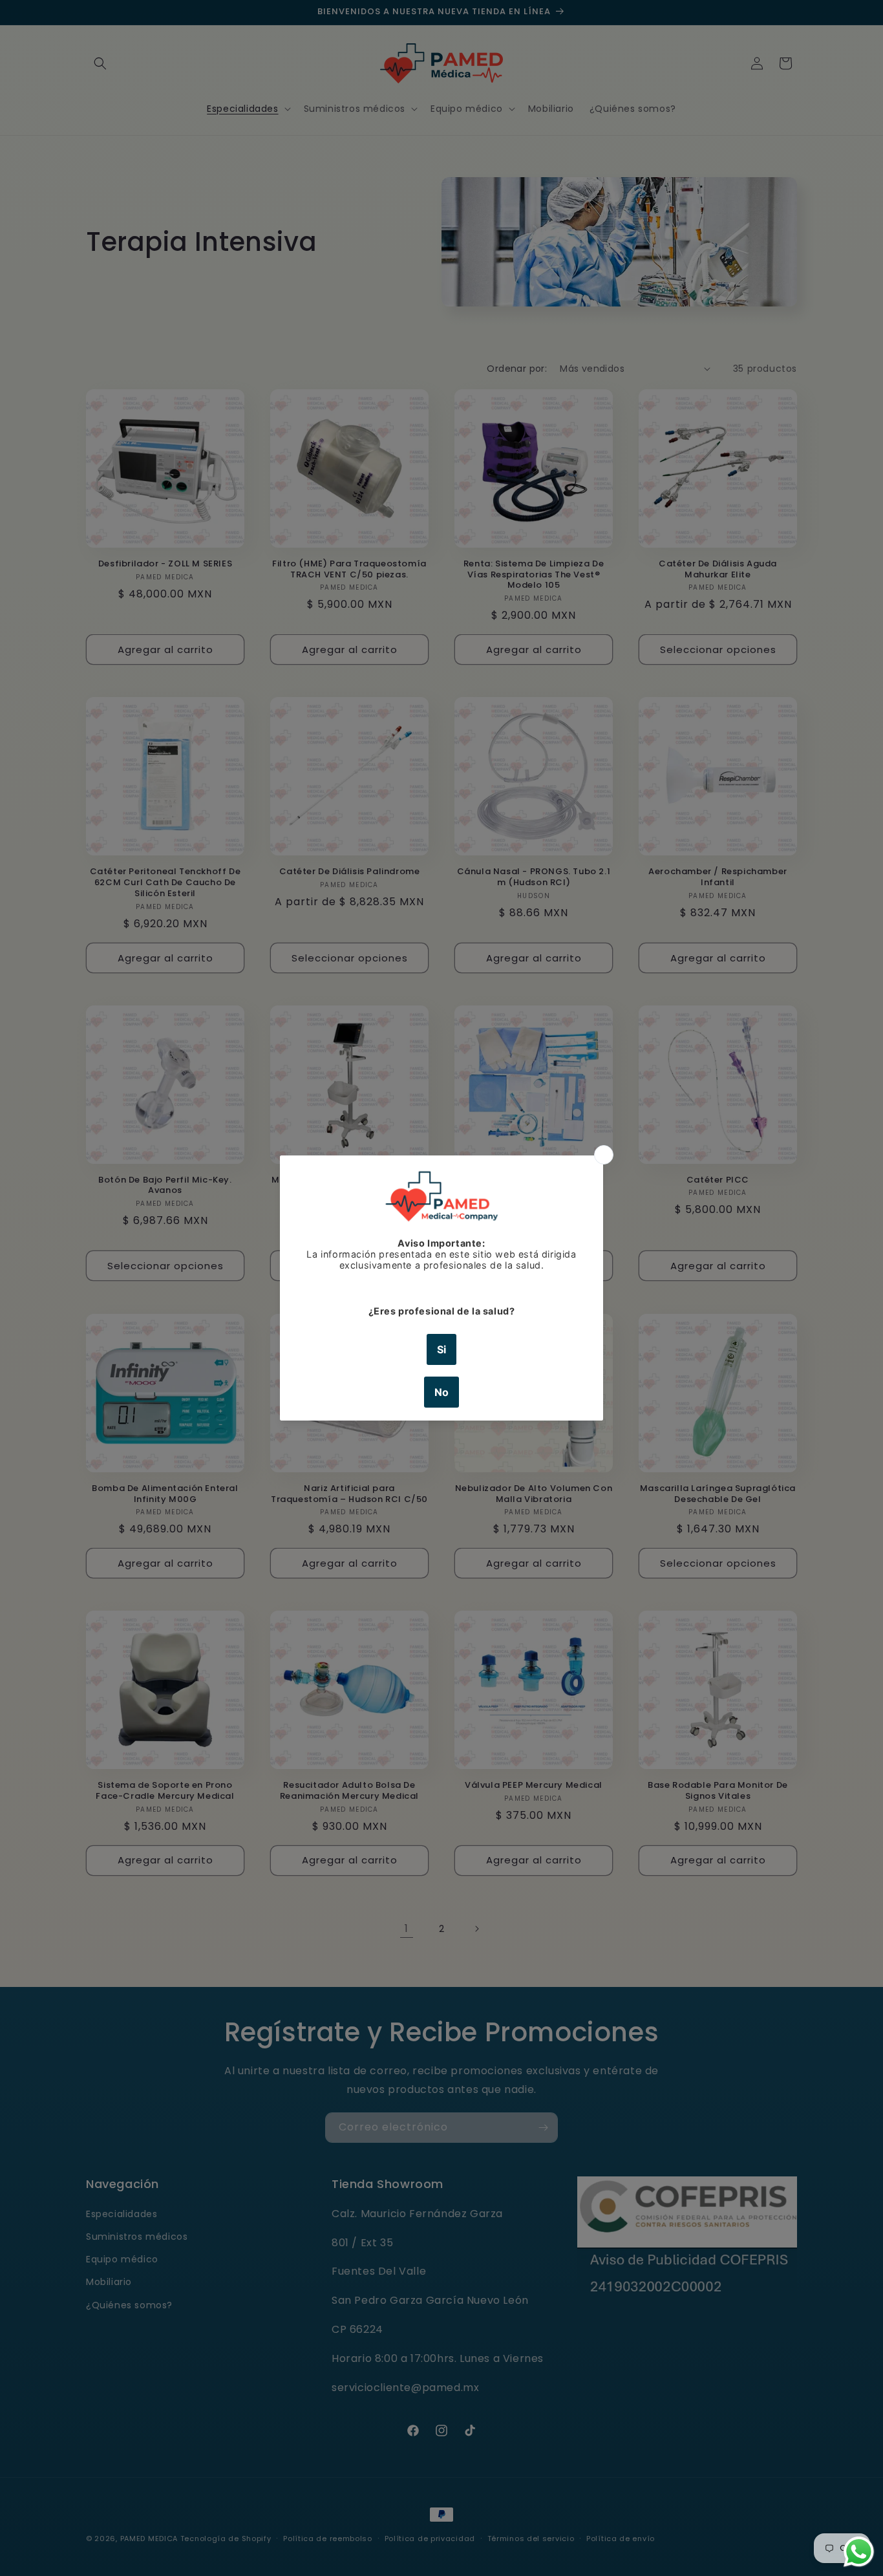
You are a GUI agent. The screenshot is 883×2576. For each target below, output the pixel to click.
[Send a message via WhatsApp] (859, 2552)
